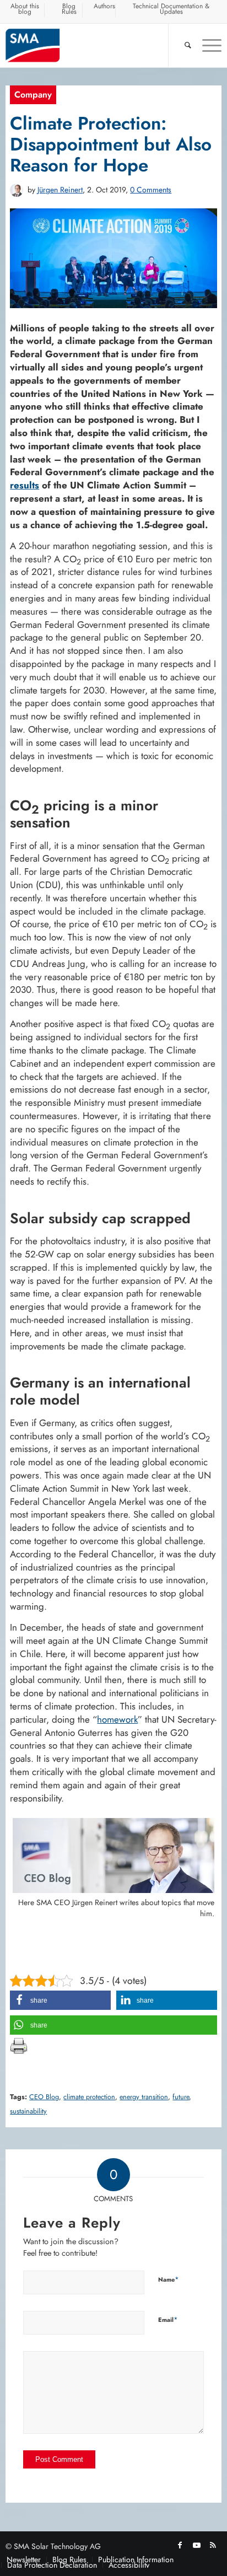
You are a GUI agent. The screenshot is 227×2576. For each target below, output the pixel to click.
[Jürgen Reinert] (17, 190)
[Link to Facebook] (180, 2545)
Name (169, 2279)
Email (168, 2319)
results (25, 485)
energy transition (144, 2097)
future (181, 2097)
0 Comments (151, 190)
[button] (60, 2000)
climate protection (89, 2097)
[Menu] (206, 45)
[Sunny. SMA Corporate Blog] (92, 45)
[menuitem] (25, 10)
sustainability (28, 2111)
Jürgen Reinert (60, 190)
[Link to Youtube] (197, 2545)
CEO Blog (44, 2097)
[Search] (182, 45)
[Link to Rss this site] (213, 2545)
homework (117, 1719)
